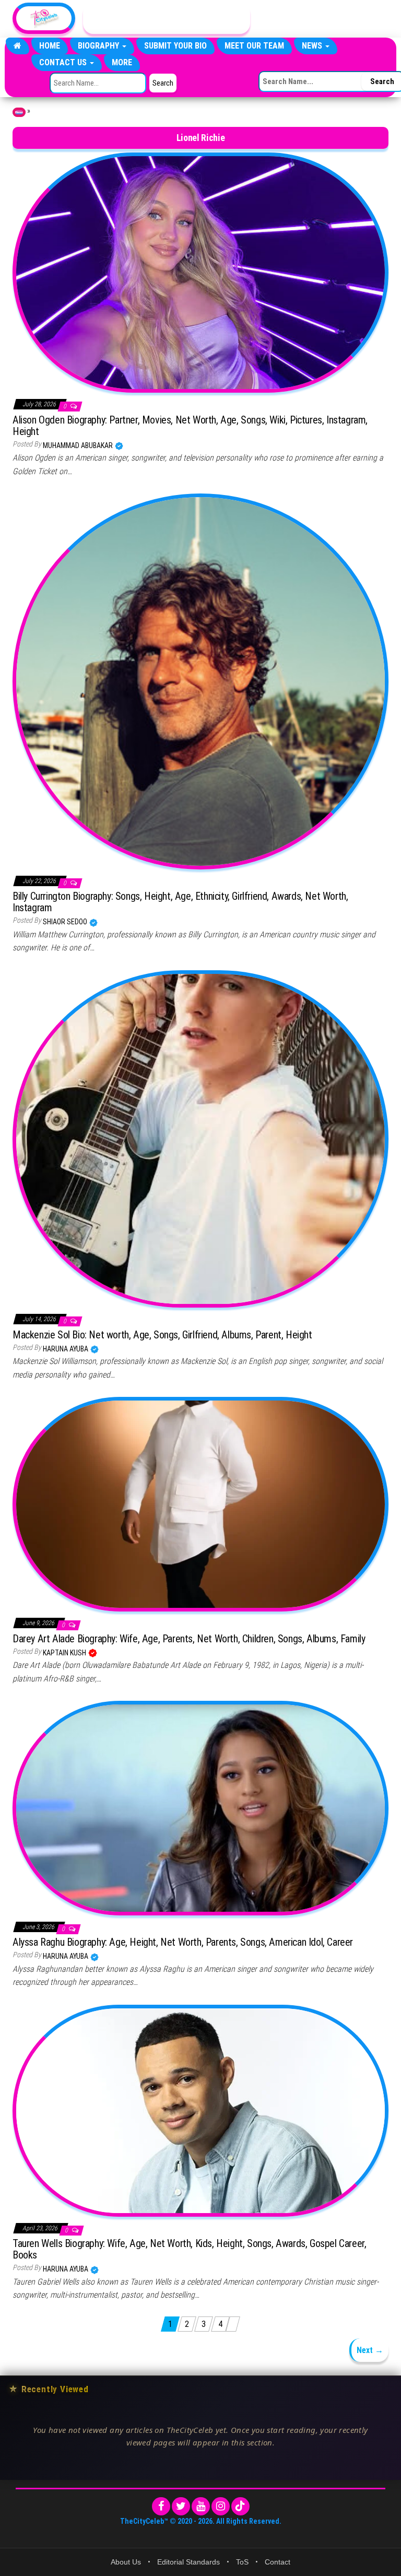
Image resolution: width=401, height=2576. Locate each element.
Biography (99, 46)
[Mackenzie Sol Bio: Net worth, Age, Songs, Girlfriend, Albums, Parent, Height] (200, 1138)
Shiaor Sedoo (66, 922)
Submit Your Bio (175, 46)
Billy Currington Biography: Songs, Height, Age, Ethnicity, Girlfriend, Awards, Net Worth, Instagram (180, 902)
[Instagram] (221, 2506)
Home (50, 46)
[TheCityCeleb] (17, 46)
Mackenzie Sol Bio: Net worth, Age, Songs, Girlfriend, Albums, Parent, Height (162, 1335)
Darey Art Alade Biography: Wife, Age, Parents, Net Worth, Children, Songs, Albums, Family (189, 1639)
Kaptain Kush (65, 1653)
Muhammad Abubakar (79, 445)
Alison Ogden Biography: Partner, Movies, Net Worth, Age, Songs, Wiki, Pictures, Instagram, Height (190, 426)
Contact (278, 2562)
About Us (126, 2562)
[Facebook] (161, 2506)
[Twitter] (181, 2506)
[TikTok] (240, 2506)
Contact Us (64, 62)
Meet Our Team (254, 46)
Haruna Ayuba (66, 1349)
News (313, 46)
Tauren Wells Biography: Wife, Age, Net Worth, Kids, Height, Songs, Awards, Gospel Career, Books (189, 2249)
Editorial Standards (188, 2562)
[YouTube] (201, 2506)
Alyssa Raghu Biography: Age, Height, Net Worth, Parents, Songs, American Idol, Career (183, 1942)
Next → (370, 2350)
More (122, 62)
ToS (242, 2562)
